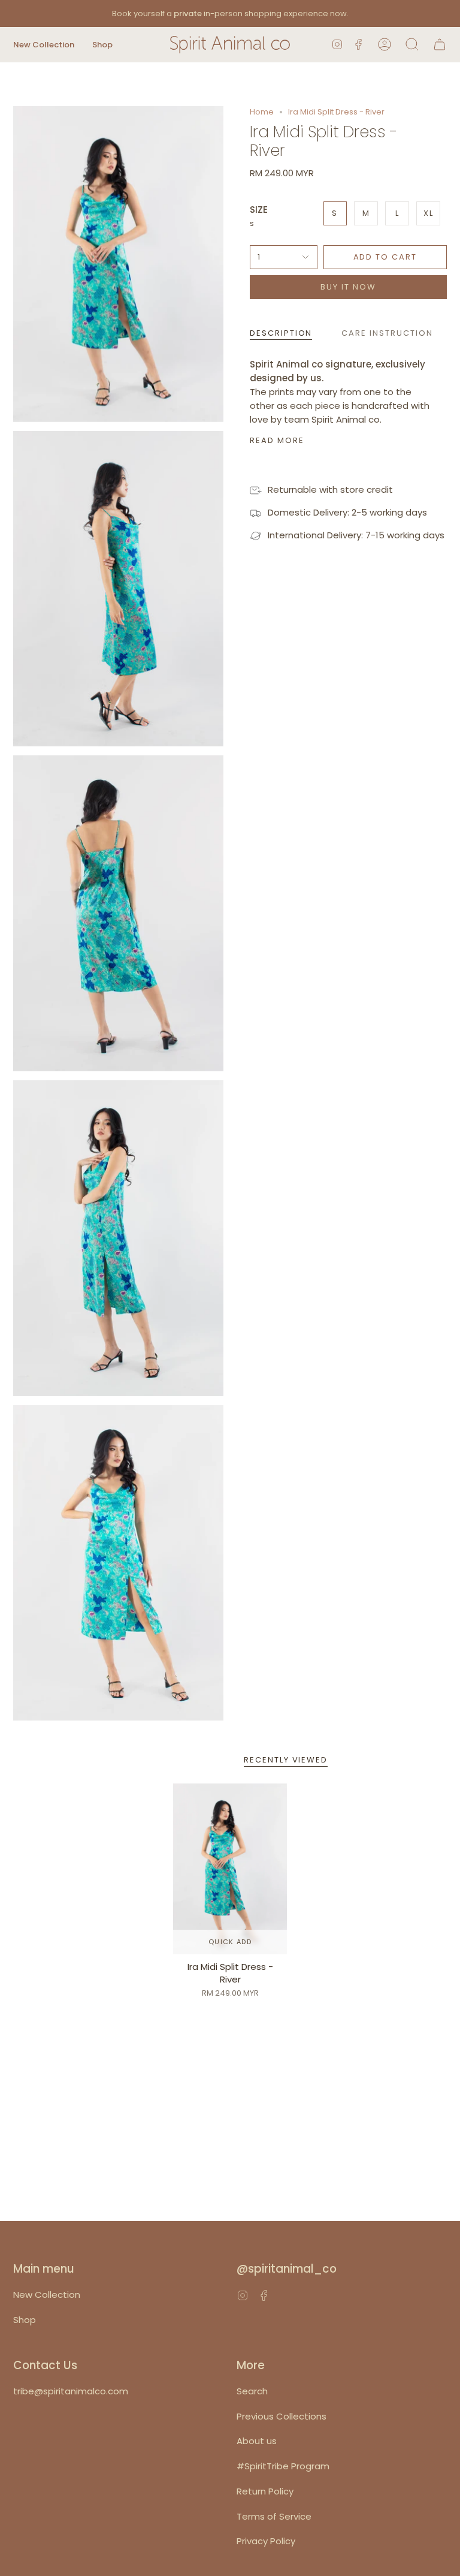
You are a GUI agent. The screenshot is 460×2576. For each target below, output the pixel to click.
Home (262, 112)
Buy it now (348, 287)
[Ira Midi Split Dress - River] (230, 1869)
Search (252, 2391)
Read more (277, 440)
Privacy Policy (266, 2541)
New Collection (47, 2295)
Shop (25, 2320)
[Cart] (440, 45)
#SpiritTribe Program (283, 2466)
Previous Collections (282, 2416)
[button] (44, 45)
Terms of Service (274, 2516)
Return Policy (265, 2491)
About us (257, 2441)
